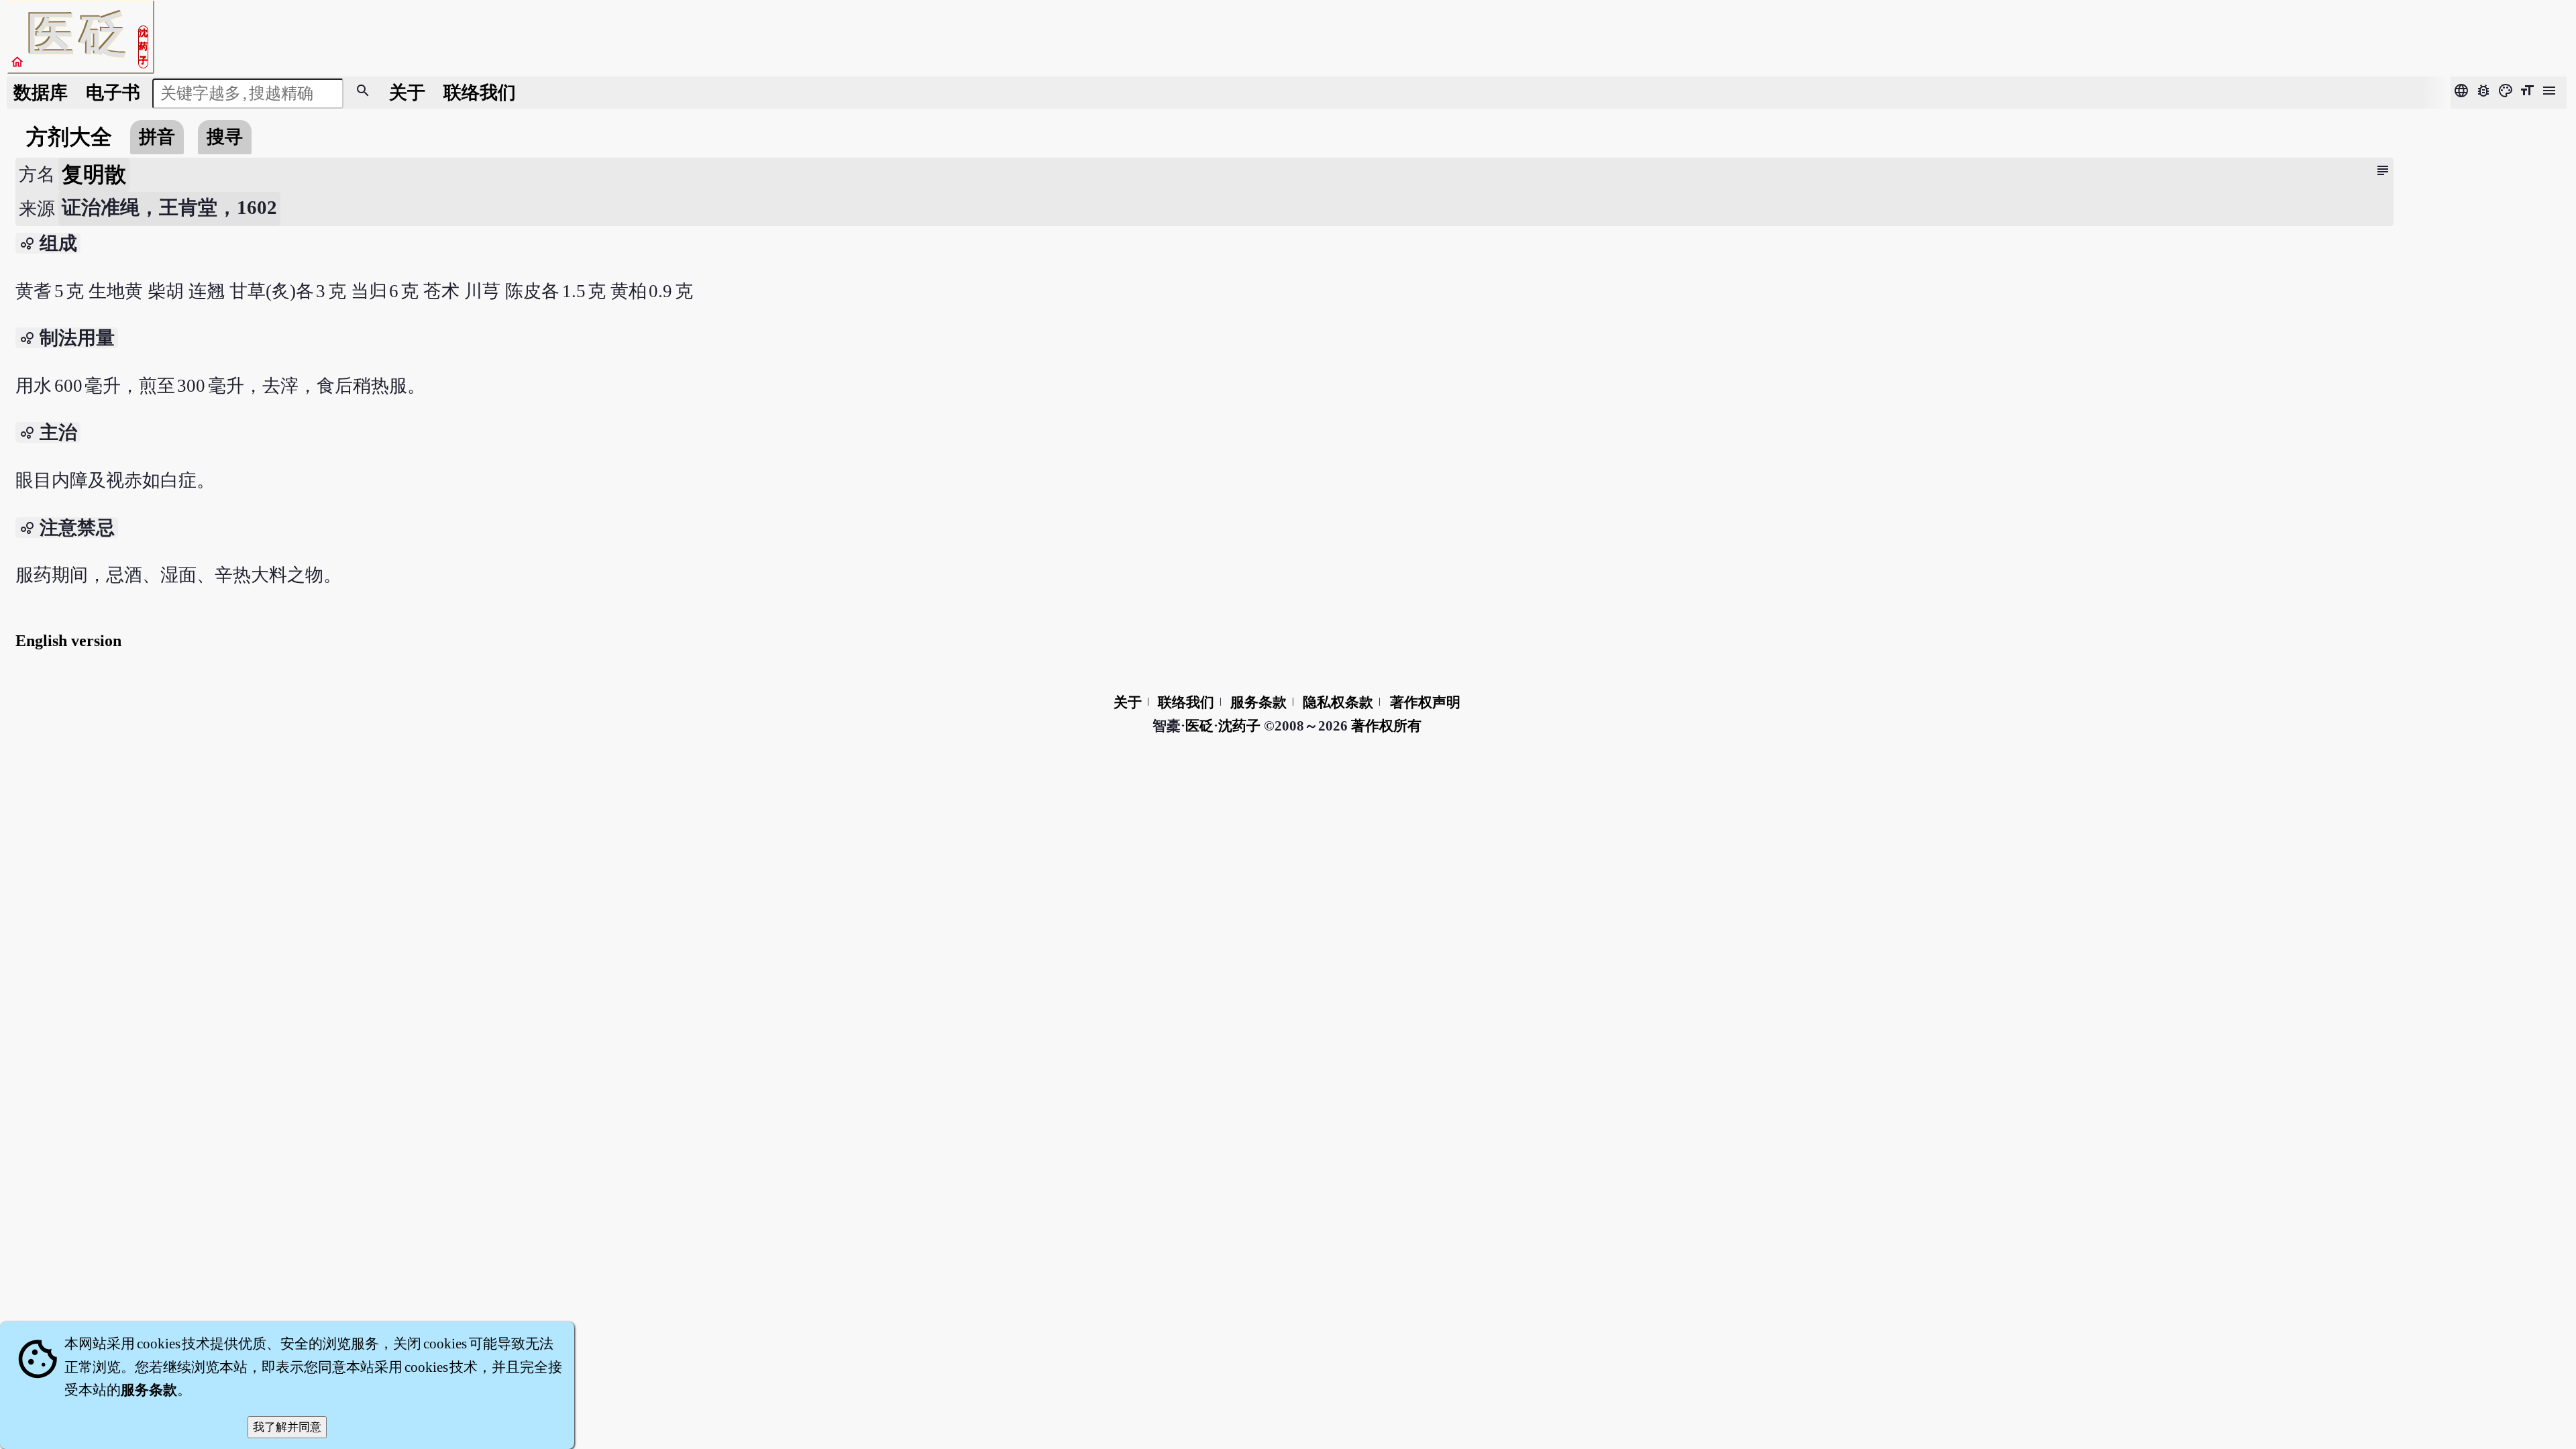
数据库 (41, 93)
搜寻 (225, 137)
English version (68, 641)
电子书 (113, 93)
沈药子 (1239, 726)
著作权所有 (1386, 726)
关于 (407, 93)
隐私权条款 (1338, 702)
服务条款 (1258, 702)
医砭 (1199, 726)
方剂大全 (69, 137)
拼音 (157, 137)
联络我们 (480, 93)
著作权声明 (1425, 702)
